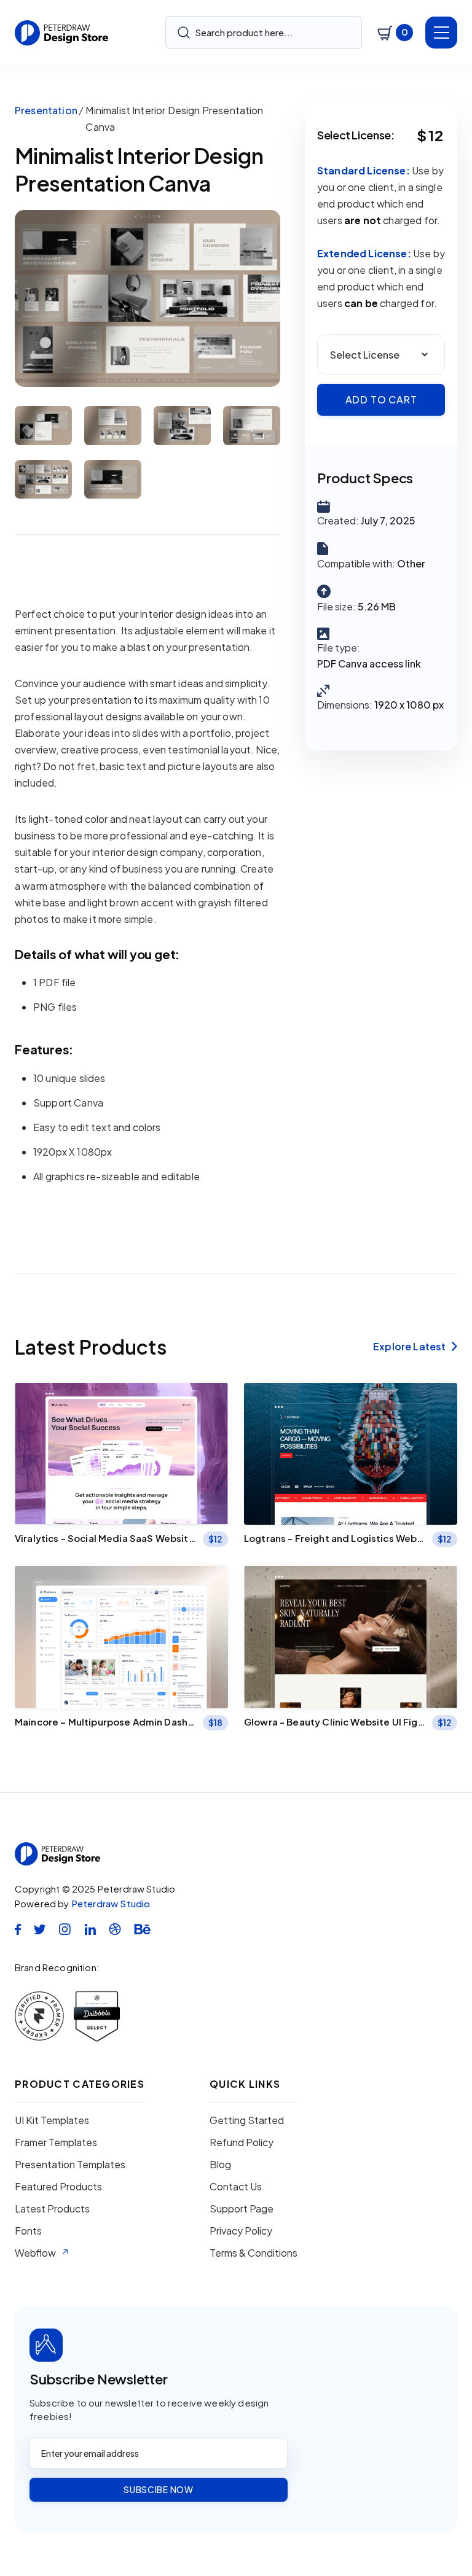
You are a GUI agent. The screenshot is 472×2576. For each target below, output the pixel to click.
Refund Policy (242, 2142)
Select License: (356, 135)
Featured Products (58, 2187)
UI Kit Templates (52, 2120)
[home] (62, 33)
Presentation (46, 110)
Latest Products (52, 2209)
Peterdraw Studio (111, 1903)
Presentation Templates (70, 2165)
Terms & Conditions (254, 2253)
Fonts (28, 2231)
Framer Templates (56, 2142)
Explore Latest (415, 1347)
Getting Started (247, 2120)
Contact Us (236, 2187)
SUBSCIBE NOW (158, 2489)
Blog (220, 2165)
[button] (395, 33)
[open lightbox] (147, 298)
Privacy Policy (241, 2231)
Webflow (35, 2253)
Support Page (242, 2209)
